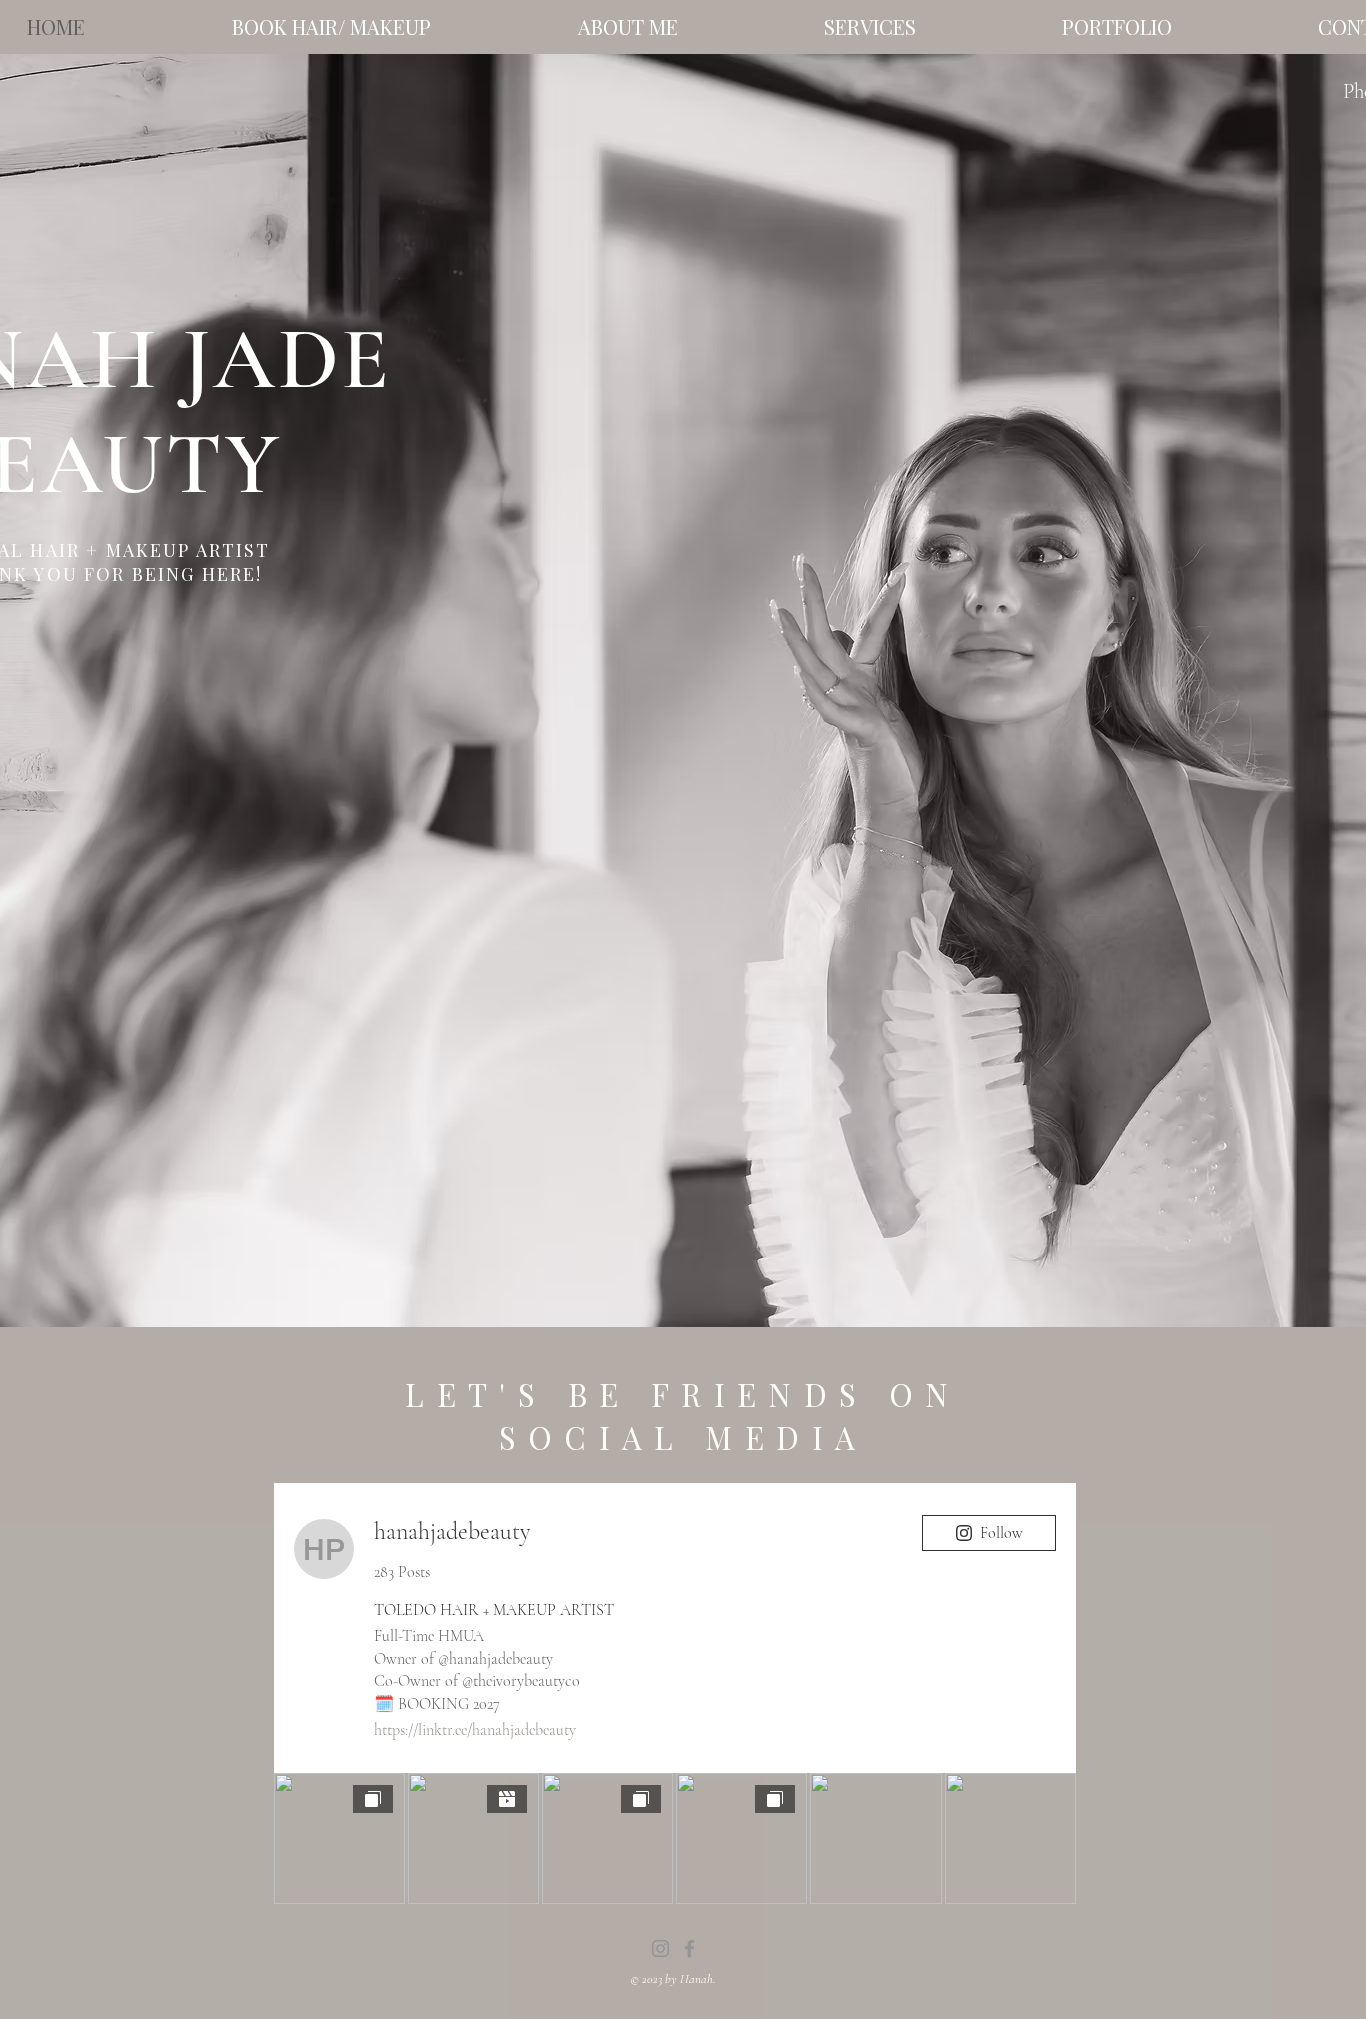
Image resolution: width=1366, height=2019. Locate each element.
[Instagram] (660, 1948)
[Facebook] (689, 1948)
